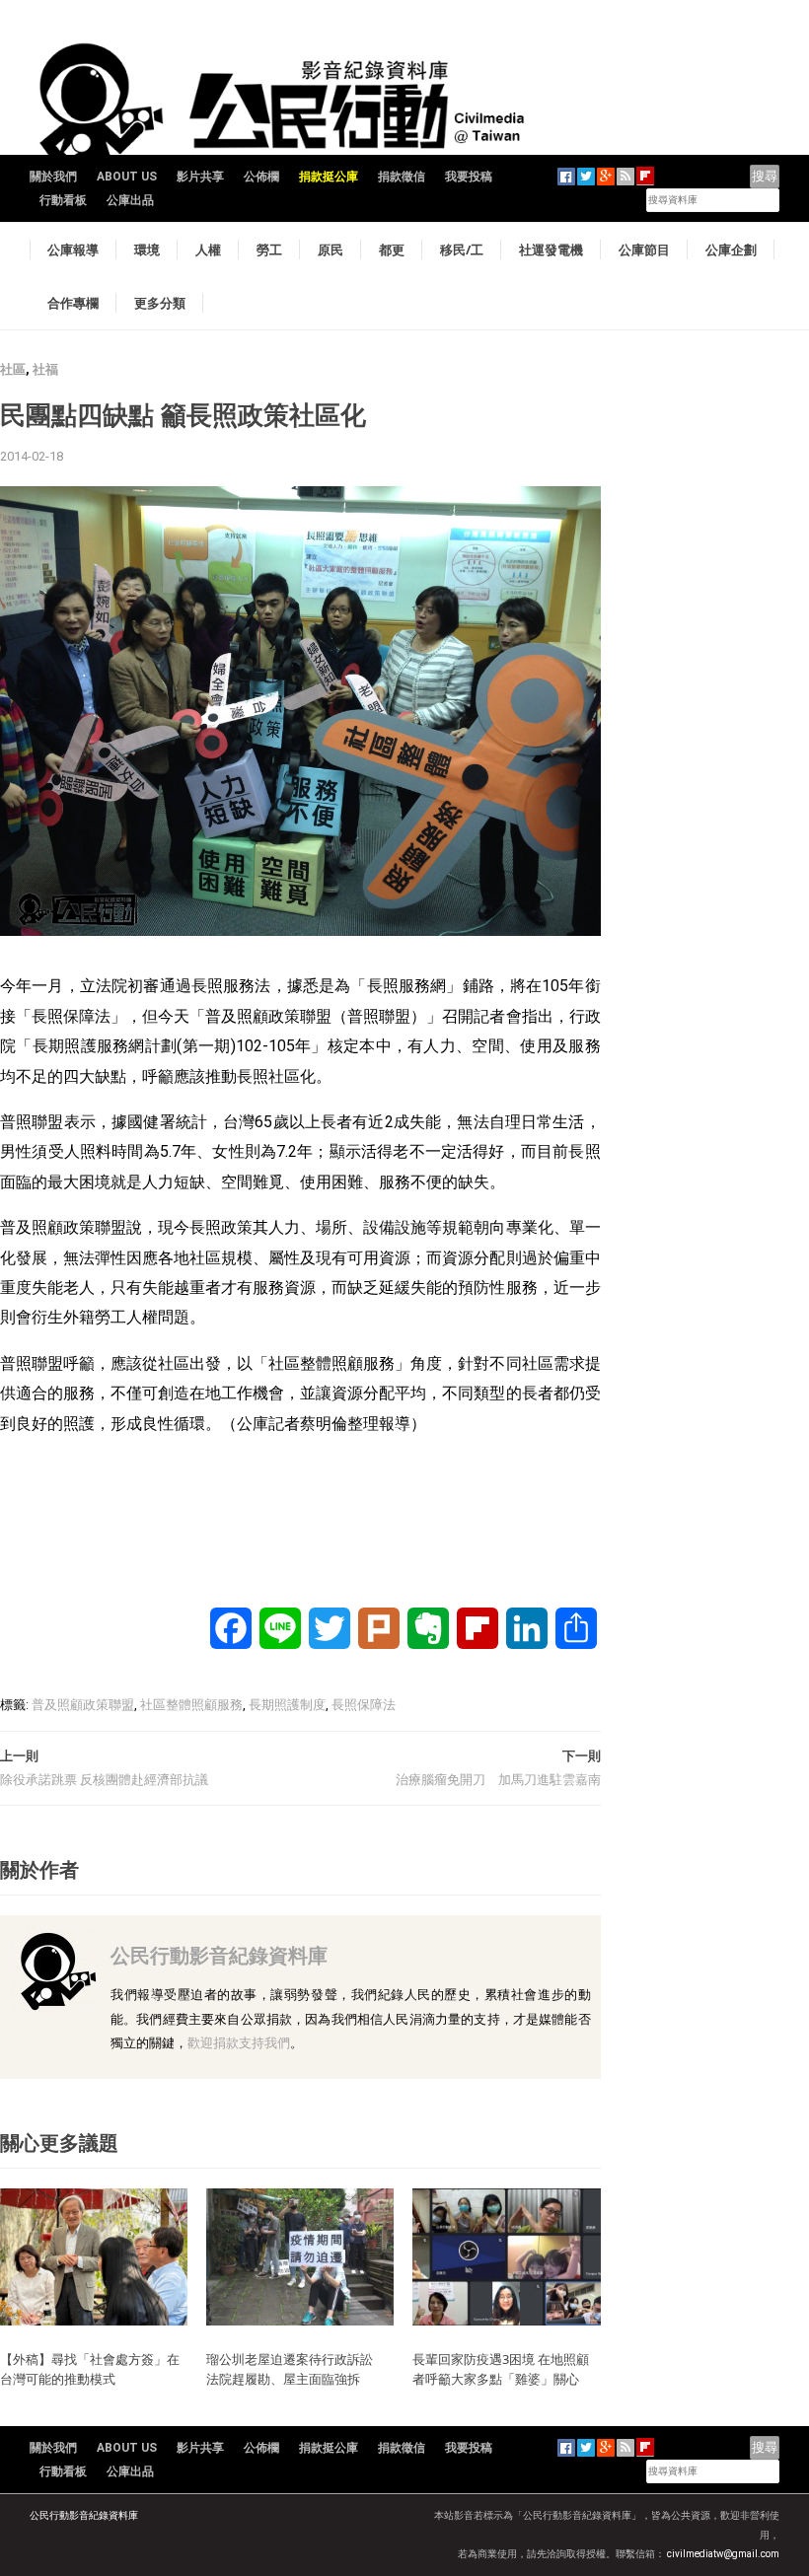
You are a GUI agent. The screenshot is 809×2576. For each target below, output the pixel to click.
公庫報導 (73, 250)
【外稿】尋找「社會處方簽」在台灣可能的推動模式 (90, 2369)
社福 (45, 369)
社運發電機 (551, 250)
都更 (392, 250)
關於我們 (53, 177)
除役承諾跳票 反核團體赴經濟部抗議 (104, 1780)
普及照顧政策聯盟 (83, 1705)
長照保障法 (364, 1705)
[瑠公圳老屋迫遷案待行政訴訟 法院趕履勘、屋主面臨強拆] (300, 2256)
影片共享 (200, 177)
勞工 (269, 250)
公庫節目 (644, 250)
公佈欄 (261, 177)
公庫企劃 (731, 250)
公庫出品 (130, 200)
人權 (208, 250)
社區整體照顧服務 (191, 1705)
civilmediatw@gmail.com (723, 2554)
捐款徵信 (402, 177)
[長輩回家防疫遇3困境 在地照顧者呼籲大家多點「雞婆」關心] (506, 2256)
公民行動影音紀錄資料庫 (219, 1955)
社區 (13, 369)
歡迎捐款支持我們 (239, 2043)
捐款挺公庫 (329, 177)
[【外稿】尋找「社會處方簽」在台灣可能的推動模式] (94, 2256)
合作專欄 (73, 303)
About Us (127, 177)
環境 (147, 250)
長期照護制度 (287, 1705)
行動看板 (63, 200)
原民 (331, 250)
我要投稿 (469, 177)
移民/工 (462, 250)
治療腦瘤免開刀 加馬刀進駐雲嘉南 (498, 1780)
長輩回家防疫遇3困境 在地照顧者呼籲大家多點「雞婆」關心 (501, 2369)
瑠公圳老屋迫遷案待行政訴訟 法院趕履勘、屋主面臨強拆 (296, 2369)
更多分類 (160, 303)
